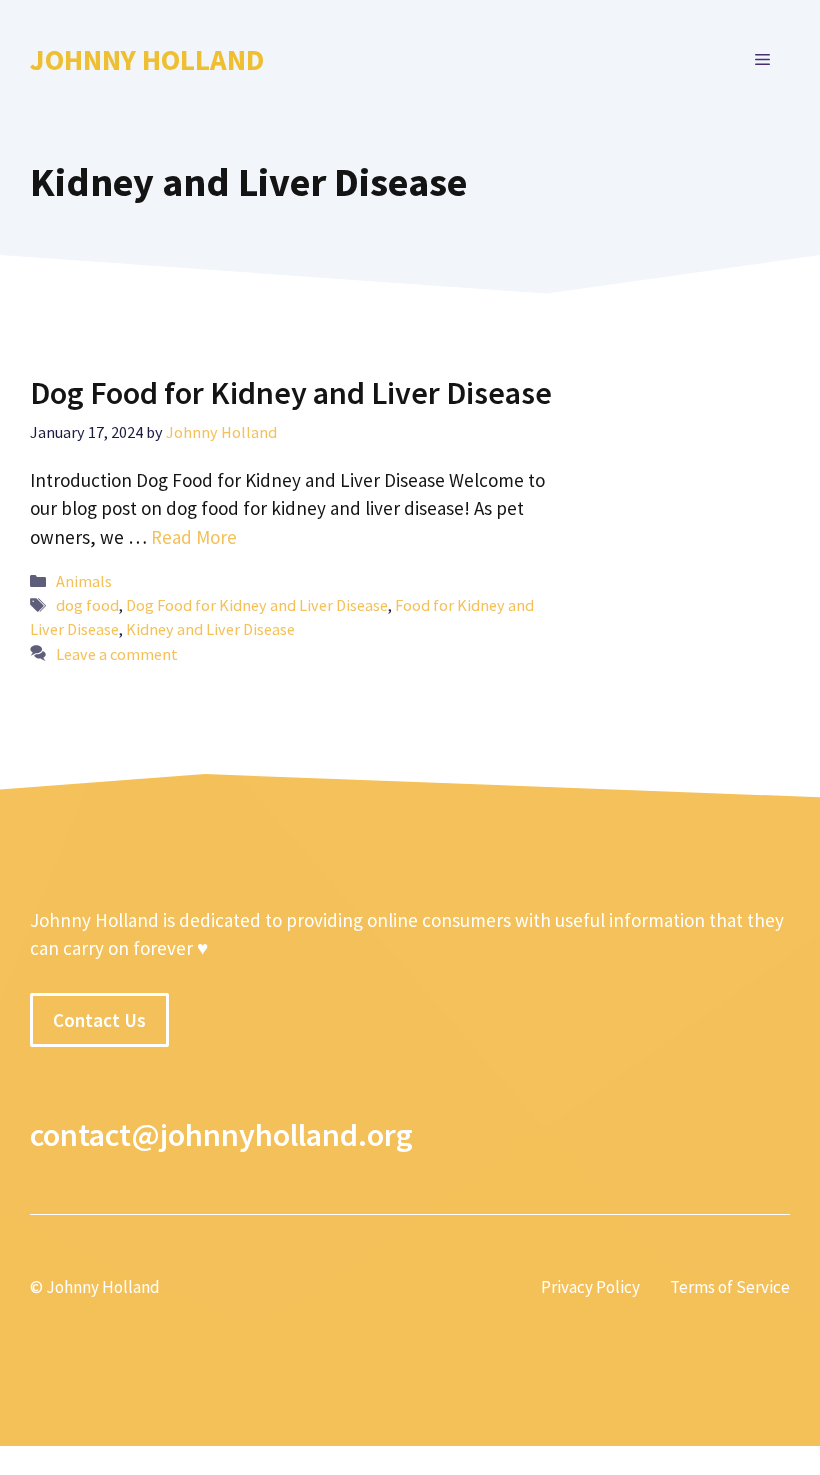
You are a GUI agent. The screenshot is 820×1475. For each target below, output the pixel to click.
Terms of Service (730, 1287)
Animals (84, 581)
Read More (194, 537)
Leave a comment (117, 654)
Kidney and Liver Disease (210, 629)
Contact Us (99, 1020)
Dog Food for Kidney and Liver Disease (291, 393)
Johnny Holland (147, 59)
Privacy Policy (590, 1287)
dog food (87, 605)
